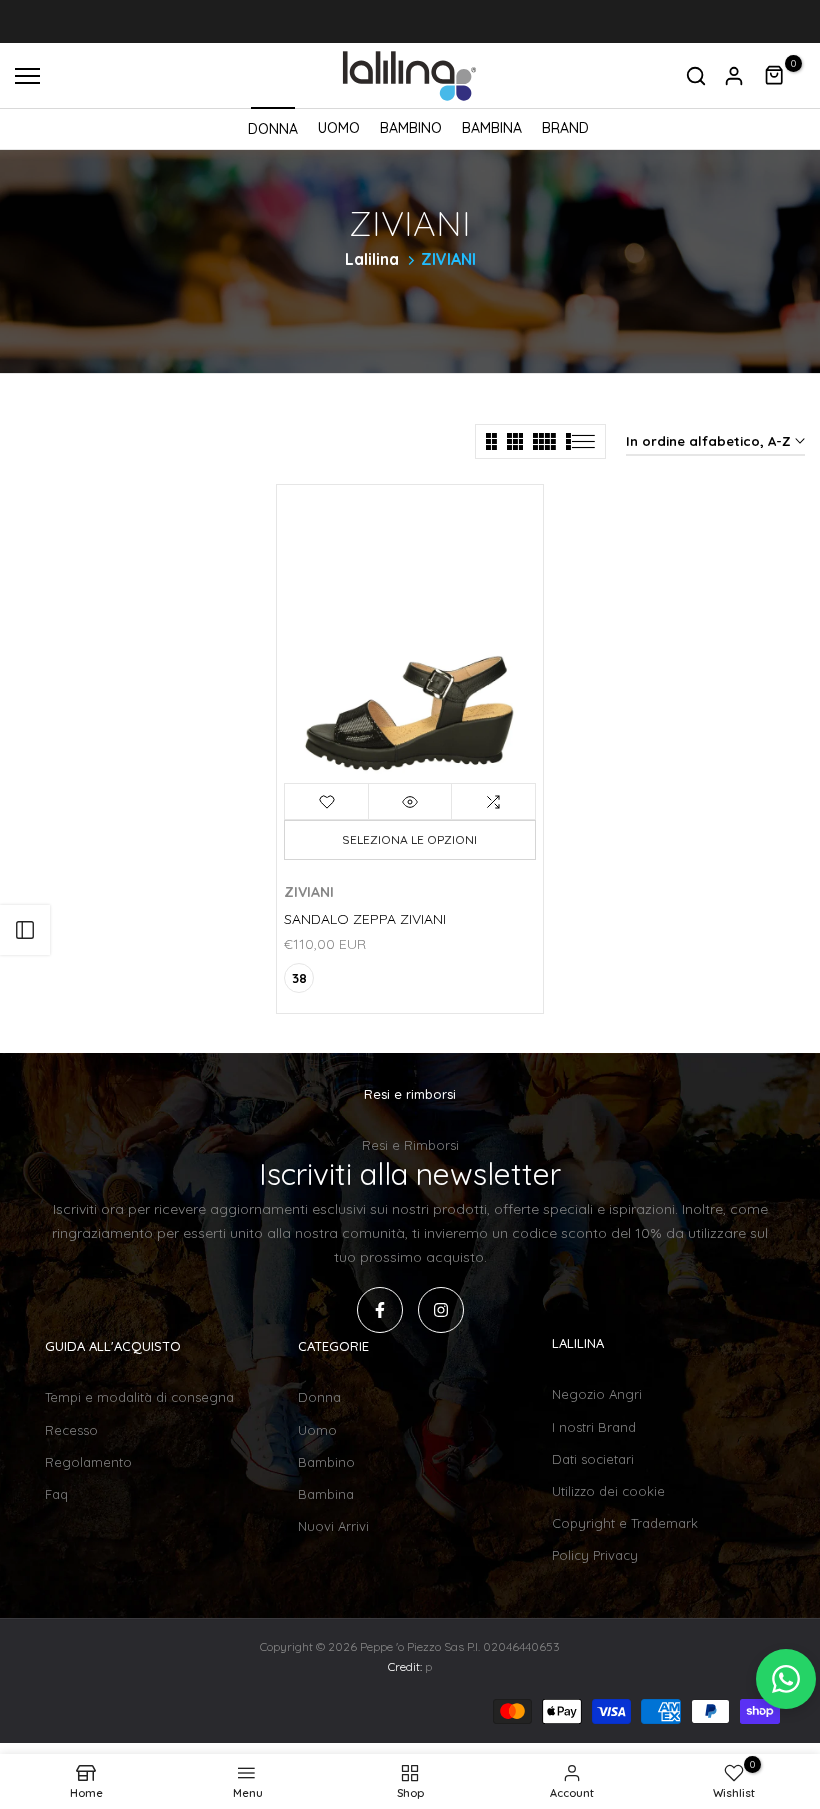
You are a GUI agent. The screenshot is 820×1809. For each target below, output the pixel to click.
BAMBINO (411, 128)
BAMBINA (492, 128)
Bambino (326, 1462)
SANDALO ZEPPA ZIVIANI (365, 919)
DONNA (273, 129)
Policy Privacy (595, 1555)
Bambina (326, 1494)
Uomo (317, 1430)
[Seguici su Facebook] (380, 1310)
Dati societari (593, 1459)
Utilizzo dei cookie (608, 1491)
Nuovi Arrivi (333, 1526)
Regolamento (88, 1462)
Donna (319, 1397)
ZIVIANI (309, 892)
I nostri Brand (594, 1427)
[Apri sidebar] (25, 930)
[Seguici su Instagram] (441, 1310)
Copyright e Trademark (625, 1523)
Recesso (71, 1430)
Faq (56, 1494)
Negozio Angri (597, 1394)
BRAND (565, 128)
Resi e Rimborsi (410, 1145)
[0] (775, 76)
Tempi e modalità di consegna (139, 1397)
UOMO (339, 128)
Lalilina (372, 259)
